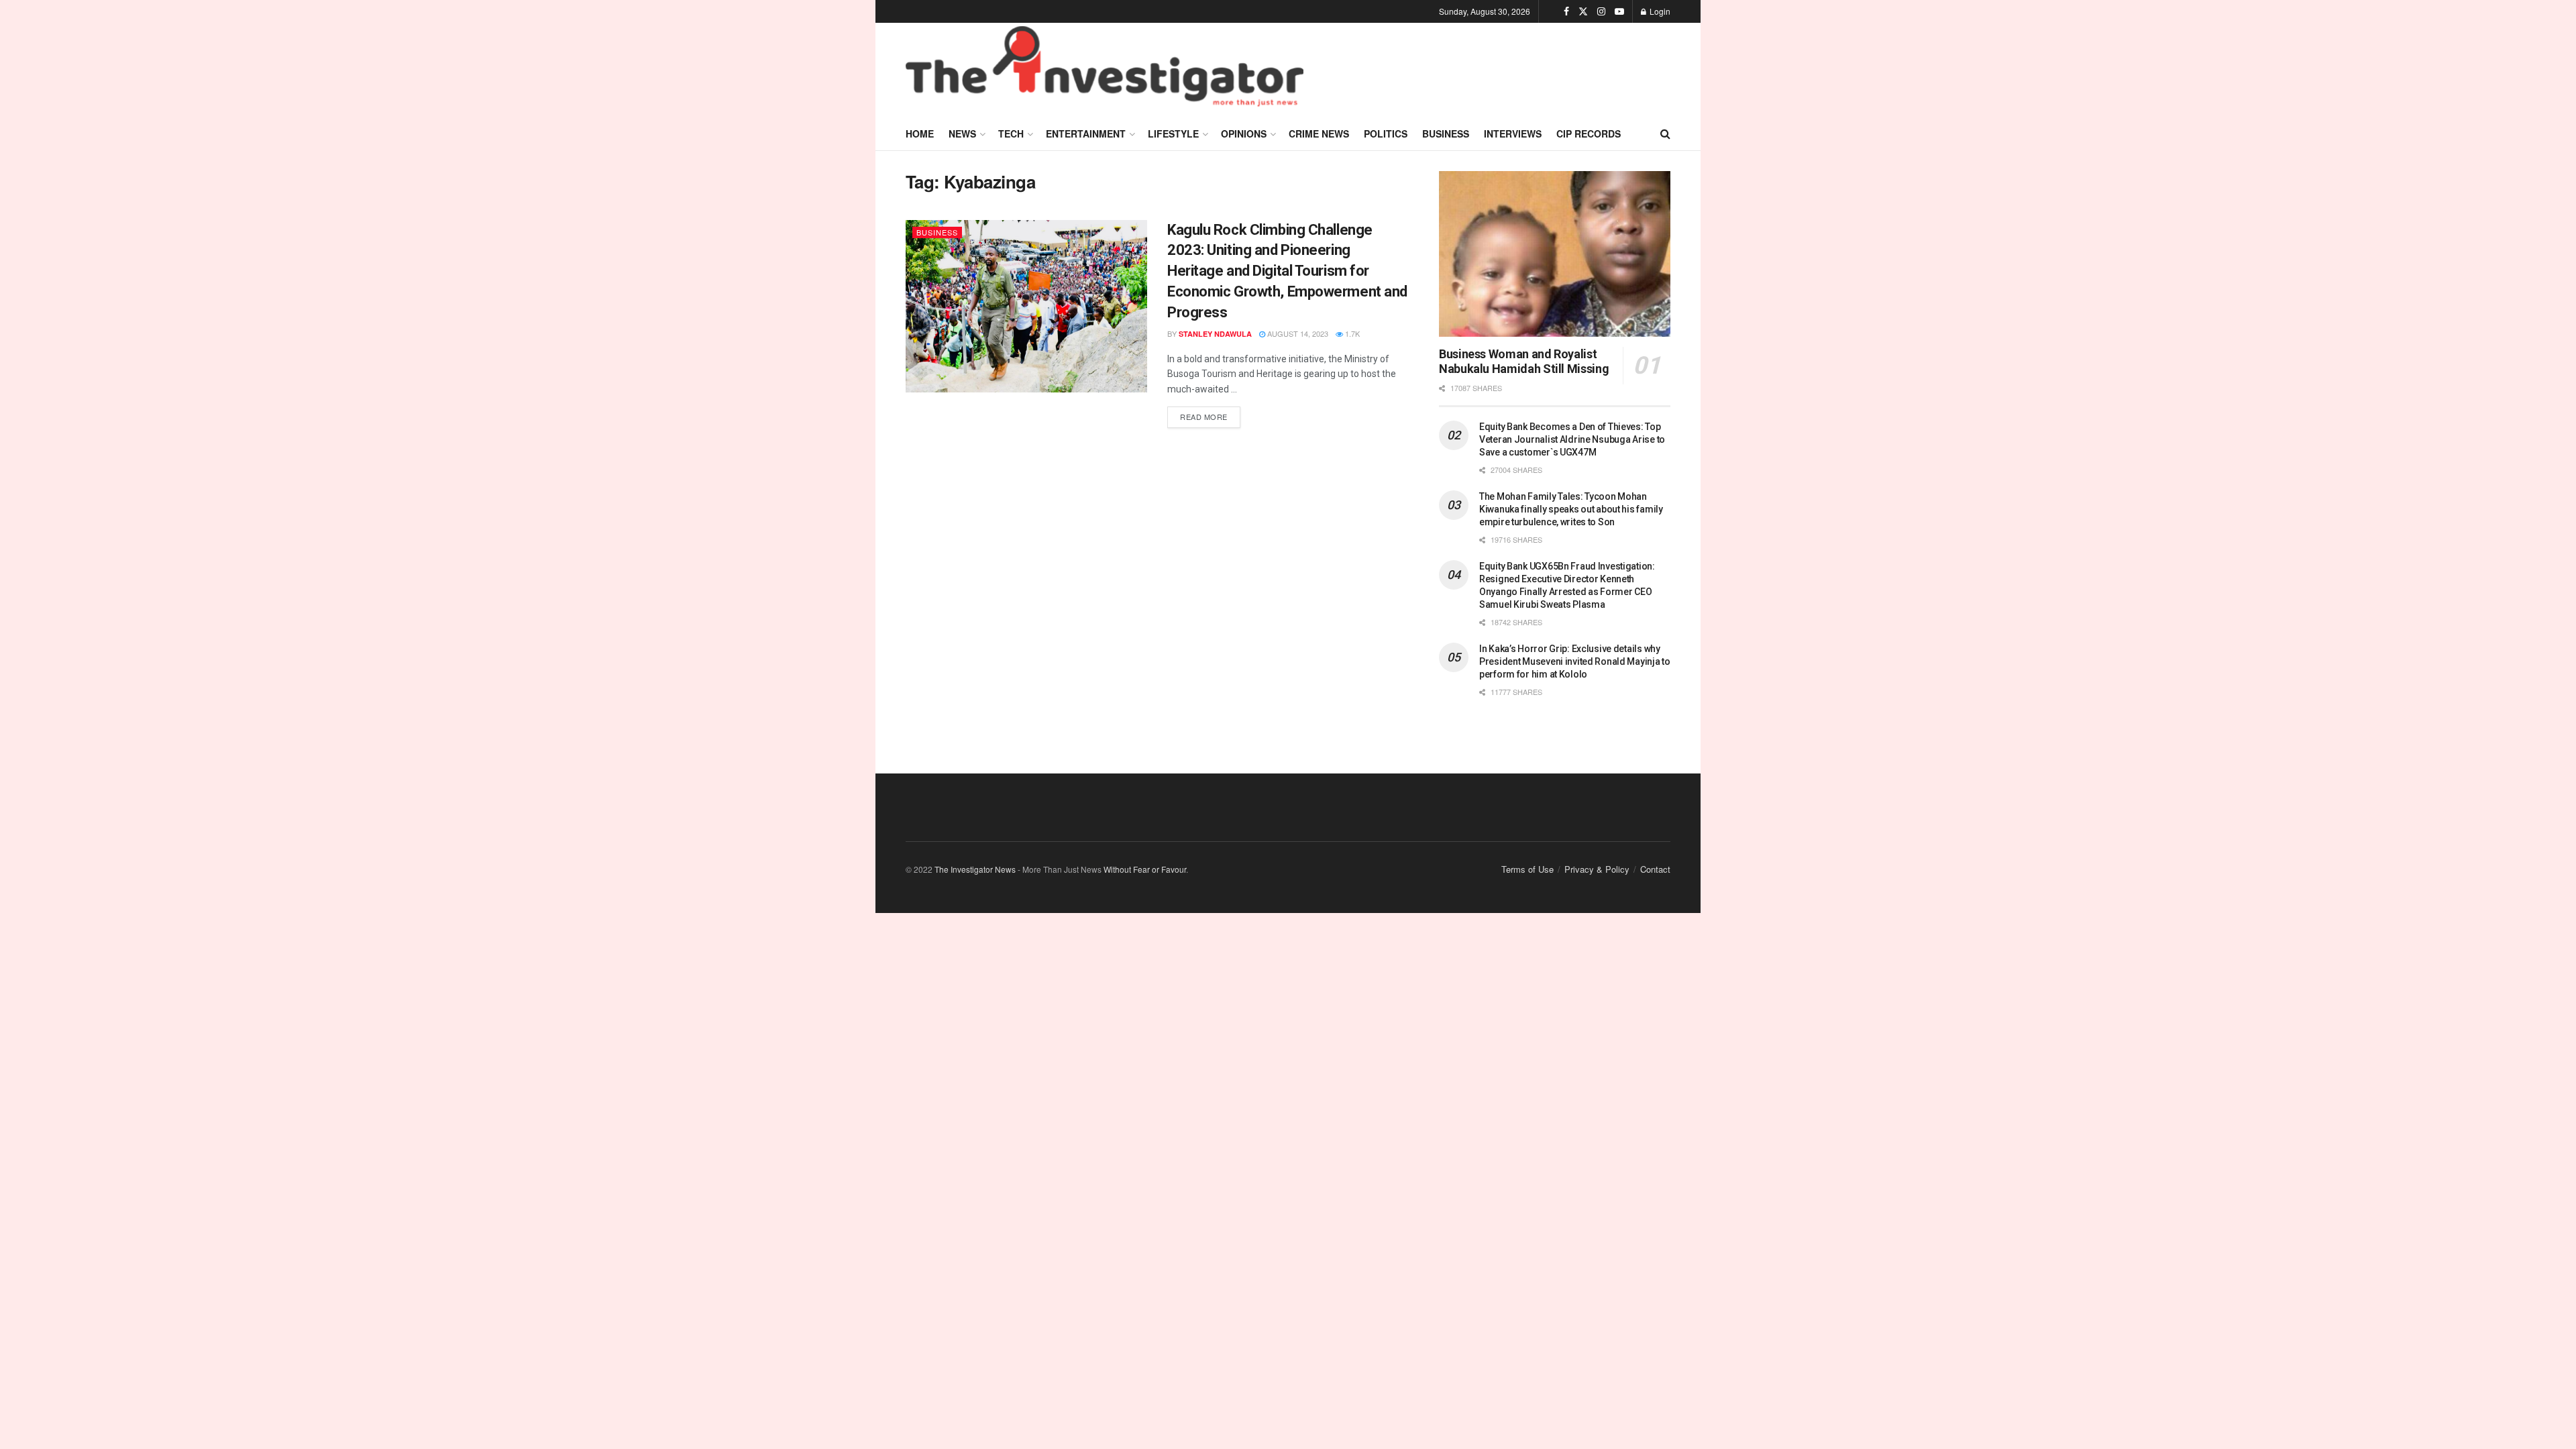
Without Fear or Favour (1145, 869)
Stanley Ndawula (1215, 334)
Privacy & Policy (1597, 869)
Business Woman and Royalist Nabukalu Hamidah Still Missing (1524, 362)
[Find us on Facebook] (1566, 11)
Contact (1655, 869)
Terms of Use (1527, 869)
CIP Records (1589, 133)
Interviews (1513, 133)
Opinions (1244, 133)
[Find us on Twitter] (1583, 11)
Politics (1386, 133)
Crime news (1319, 133)
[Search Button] (1665, 133)
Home (920, 133)
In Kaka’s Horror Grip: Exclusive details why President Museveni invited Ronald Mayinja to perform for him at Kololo (1575, 661)
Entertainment (1086, 133)
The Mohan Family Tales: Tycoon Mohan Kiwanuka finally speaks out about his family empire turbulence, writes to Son (1571, 509)
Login (1659, 11)
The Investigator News (975, 869)
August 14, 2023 (1297, 333)
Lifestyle (1173, 133)
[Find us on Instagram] (1601, 11)
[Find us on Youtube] (1619, 11)
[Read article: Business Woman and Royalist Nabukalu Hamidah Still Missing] (1555, 254)
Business (1446, 133)
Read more (1210, 414)
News (962, 133)
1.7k (1351, 333)
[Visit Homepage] (1105, 70)
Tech (1011, 133)
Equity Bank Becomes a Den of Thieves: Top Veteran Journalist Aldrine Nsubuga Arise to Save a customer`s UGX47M (1572, 439)
